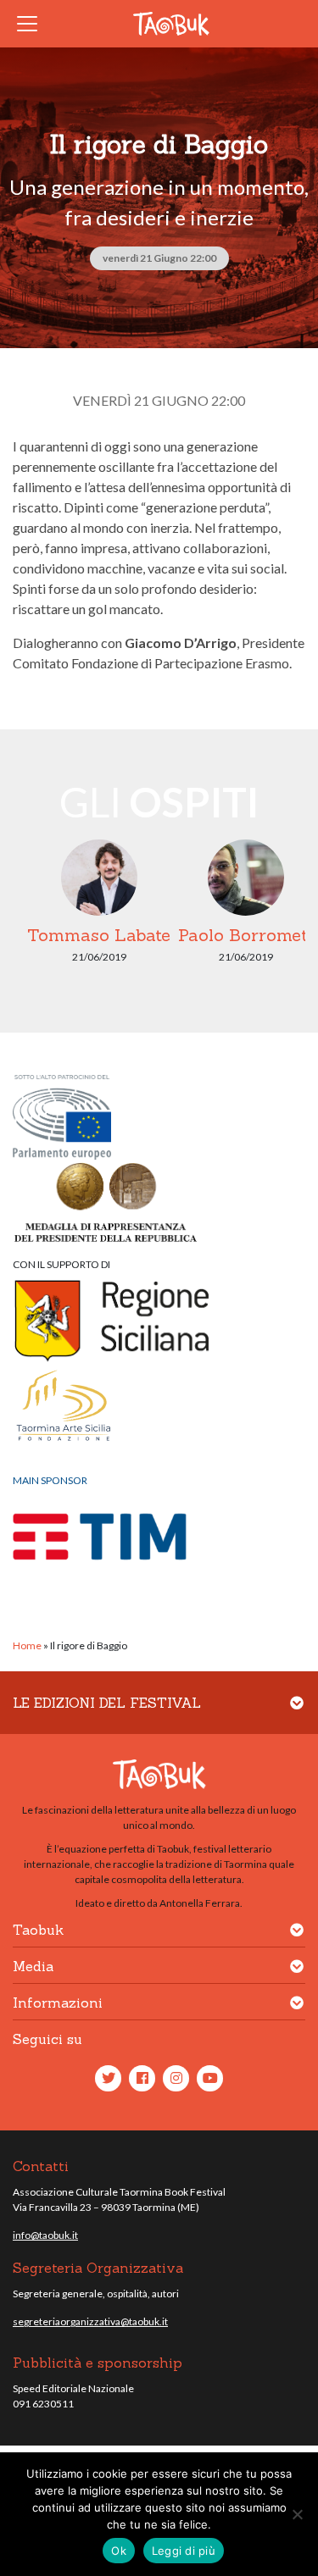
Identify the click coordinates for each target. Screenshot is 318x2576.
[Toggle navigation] (32, 24)
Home (27, 1645)
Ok (119, 2551)
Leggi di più (184, 2551)
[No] (297, 2514)
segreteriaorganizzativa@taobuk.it (90, 2321)
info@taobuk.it (45, 2235)
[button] (297, 1713)
